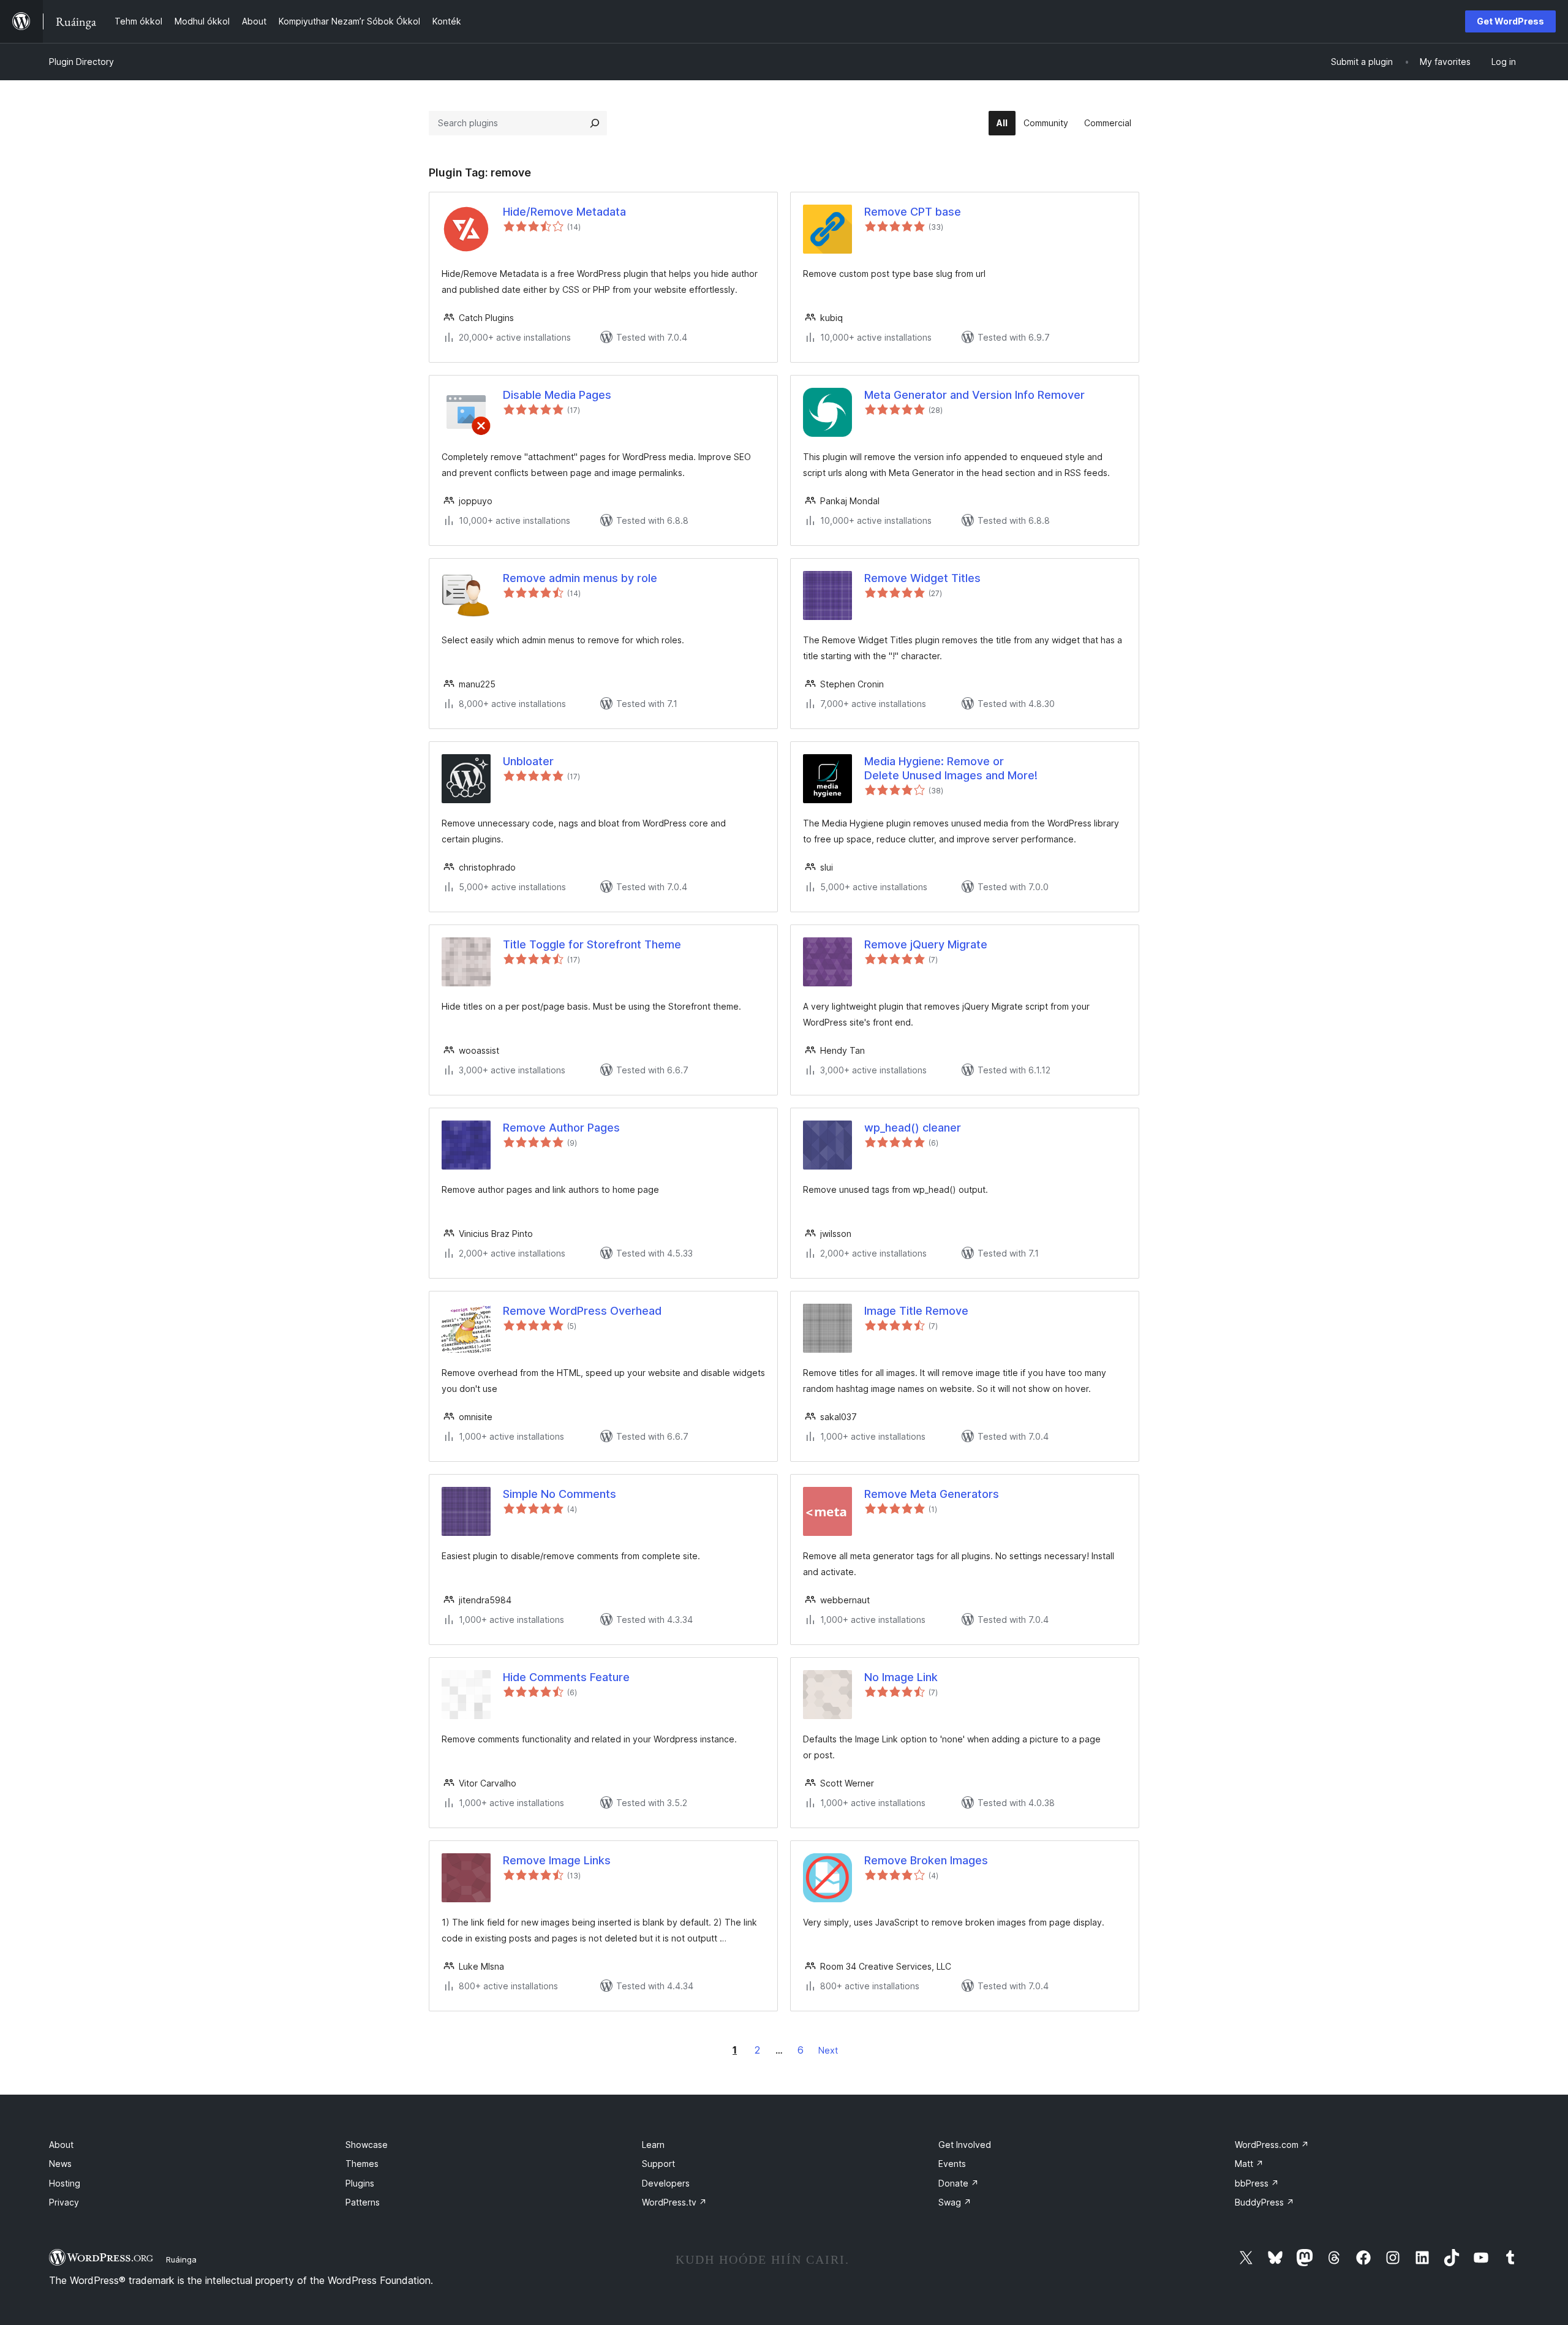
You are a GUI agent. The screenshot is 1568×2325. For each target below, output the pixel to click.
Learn (653, 2145)
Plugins (360, 2183)
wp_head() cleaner (913, 1128)
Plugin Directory (81, 62)
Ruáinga (181, 2259)
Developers (666, 2183)
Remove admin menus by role (580, 578)
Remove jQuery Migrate (926, 944)
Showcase (367, 2145)
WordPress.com (1272, 2145)
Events (952, 2164)
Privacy (64, 2202)
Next (828, 2050)
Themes (362, 2164)
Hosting (65, 2183)
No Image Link (901, 1677)
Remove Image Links (557, 1860)
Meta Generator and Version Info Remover (974, 395)
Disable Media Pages (557, 395)
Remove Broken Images (926, 1860)
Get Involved (965, 2145)
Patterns (363, 2202)
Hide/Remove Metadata (564, 212)
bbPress (1257, 2183)
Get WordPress (1510, 21)
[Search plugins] (595, 123)
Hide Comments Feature (566, 1677)
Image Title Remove (916, 1311)
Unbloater (528, 761)
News (60, 2164)
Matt (1249, 2164)
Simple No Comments (560, 1494)
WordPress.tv (674, 2202)
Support (658, 2164)
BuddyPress (1265, 2202)
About (61, 2145)
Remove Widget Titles (922, 578)
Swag (955, 2202)
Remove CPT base (913, 212)
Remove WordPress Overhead (582, 1311)
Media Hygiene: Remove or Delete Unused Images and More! (951, 768)
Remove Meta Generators (932, 1494)
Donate (959, 2183)
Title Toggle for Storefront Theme (592, 944)
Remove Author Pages (561, 1128)
